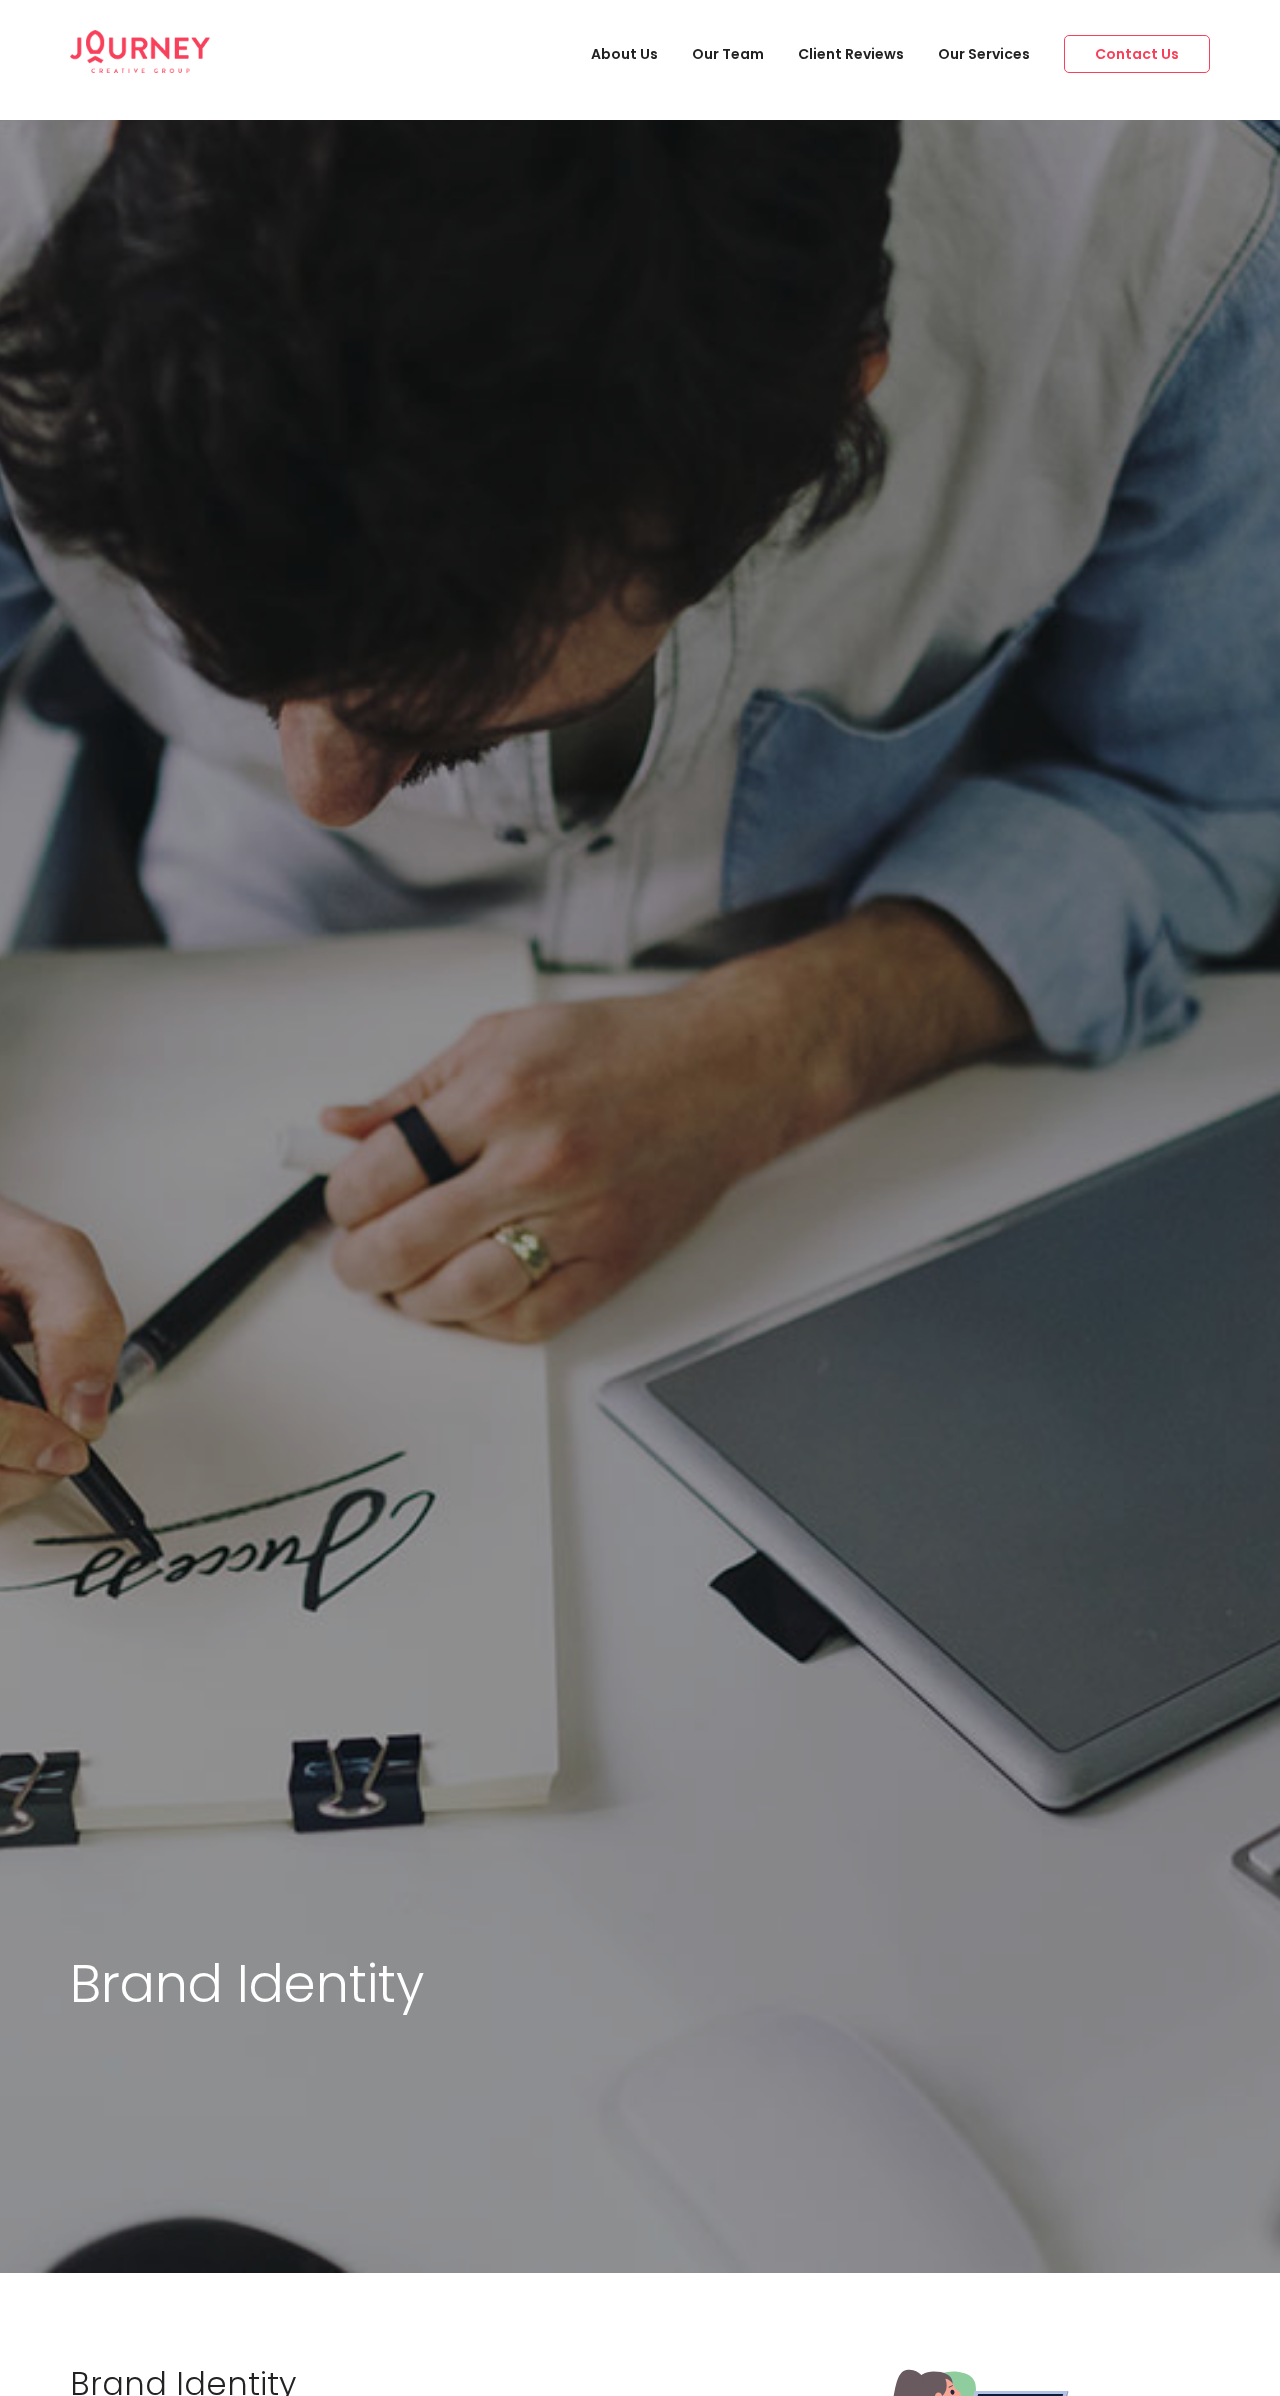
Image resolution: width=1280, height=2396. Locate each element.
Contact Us (1137, 54)
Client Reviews (851, 54)
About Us (624, 54)
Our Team (728, 54)
